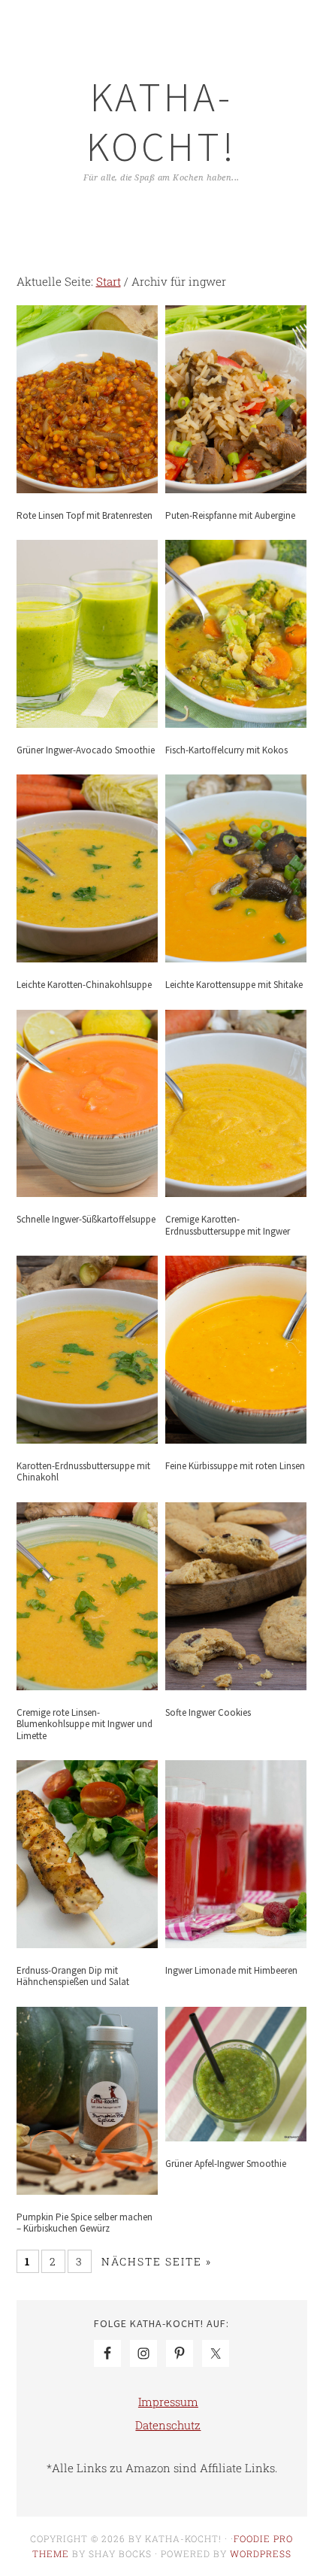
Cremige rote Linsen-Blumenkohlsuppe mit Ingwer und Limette (85, 1724)
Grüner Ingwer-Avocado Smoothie (86, 750)
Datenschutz (168, 2425)
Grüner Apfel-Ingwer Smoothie (226, 2164)
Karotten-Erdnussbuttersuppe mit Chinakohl (83, 1472)
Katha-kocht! (161, 121)
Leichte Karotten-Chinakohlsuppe (84, 985)
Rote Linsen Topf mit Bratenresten (85, 515)
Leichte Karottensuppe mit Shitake (234, 985)
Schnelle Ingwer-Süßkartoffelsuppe (86, 1219)
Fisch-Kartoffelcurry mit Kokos (226, 750)
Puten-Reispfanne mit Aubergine (230, 515)
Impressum (168, 2402)
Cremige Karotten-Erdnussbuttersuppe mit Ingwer (228, 1225)
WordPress (261, 2553)
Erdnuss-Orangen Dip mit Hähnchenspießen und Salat (73, 1976)
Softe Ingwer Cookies (208, 1712)
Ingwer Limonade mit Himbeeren (231, 1970)
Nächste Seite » (157, 2261)
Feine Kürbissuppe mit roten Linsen (235, 1466)
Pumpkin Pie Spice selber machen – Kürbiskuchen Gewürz (85, 2223)
